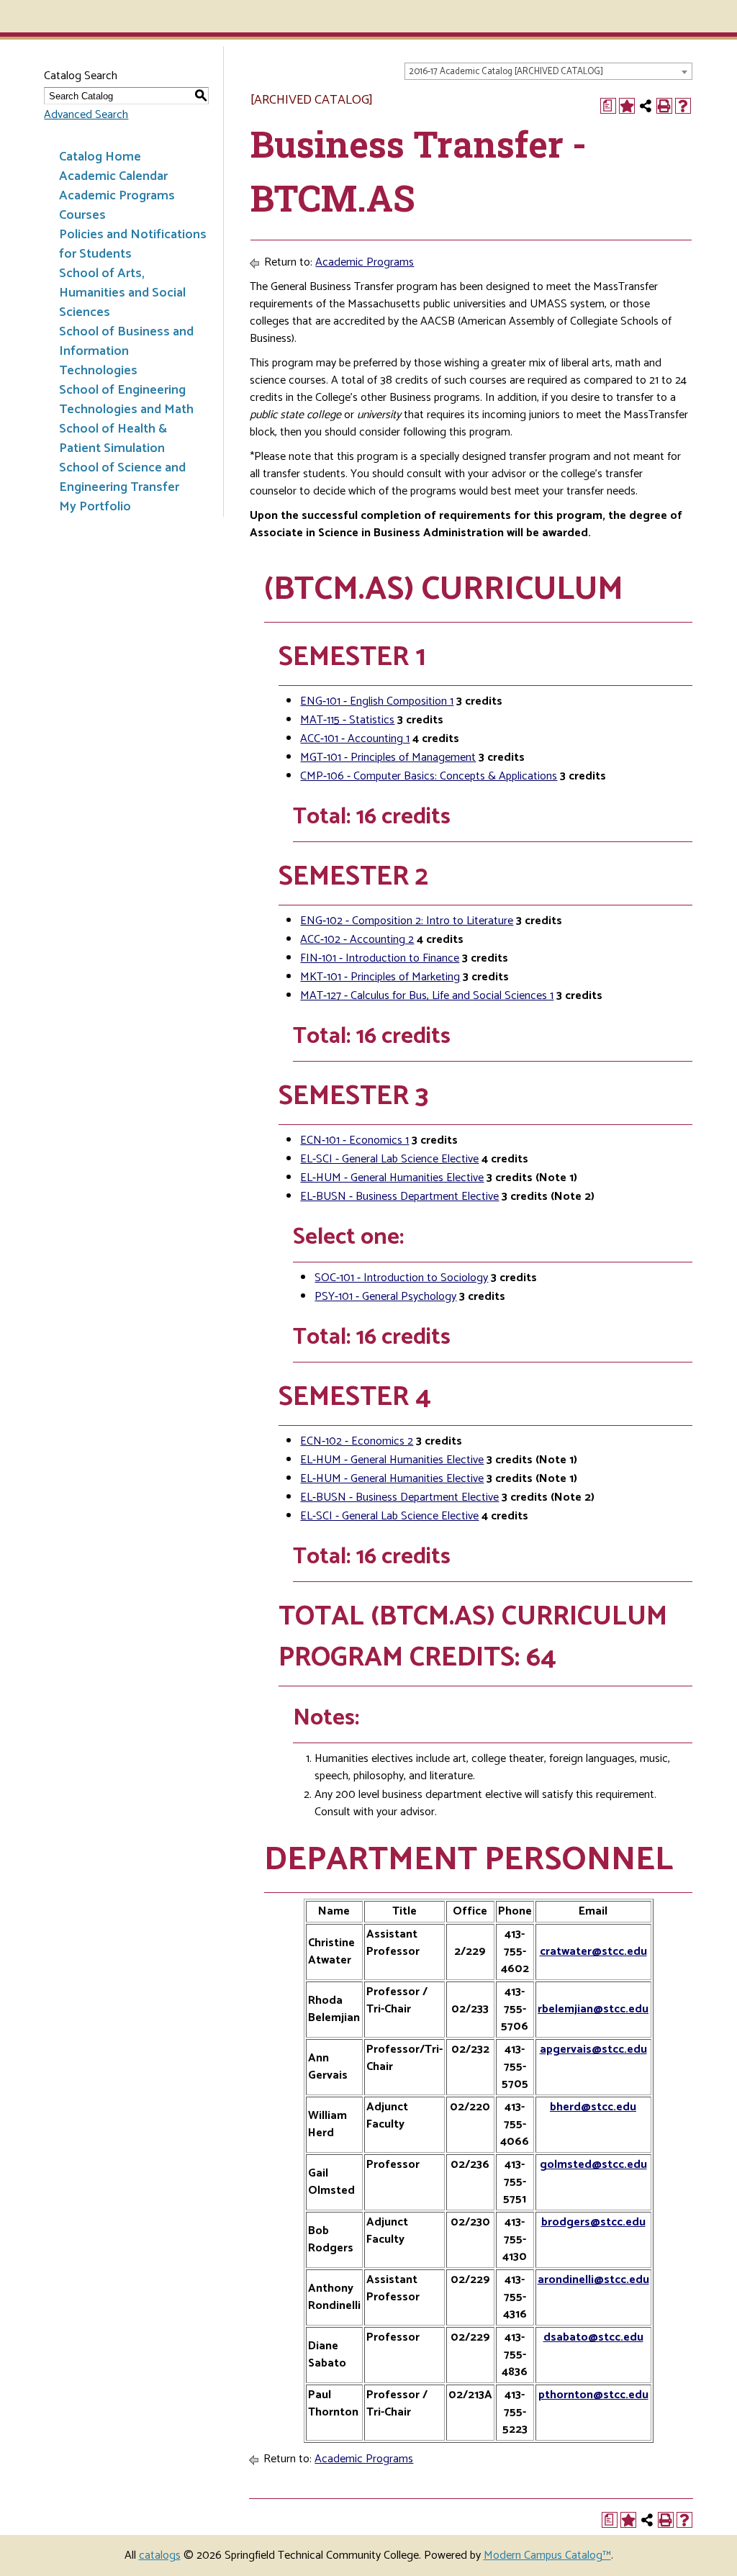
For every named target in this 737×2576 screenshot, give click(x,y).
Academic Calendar (113, 176)
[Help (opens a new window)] (683, 106)
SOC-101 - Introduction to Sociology (401, 1278)
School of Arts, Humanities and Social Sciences (122, 293)
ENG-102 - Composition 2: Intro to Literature (407, 921)
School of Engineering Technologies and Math (126, 400)
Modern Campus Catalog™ (547, 2555)
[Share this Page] (646, 106)
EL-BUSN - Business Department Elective (399, 1197)
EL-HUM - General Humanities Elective (392, 1178)
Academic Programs (117, 196)
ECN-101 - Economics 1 (354, 1140)
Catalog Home (100, 157)
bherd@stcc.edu (593, 2107)
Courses (82, 215)
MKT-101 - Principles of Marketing (380, 977)
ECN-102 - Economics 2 (357, 1441)
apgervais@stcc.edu (593, 2049)
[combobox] (548, 71)
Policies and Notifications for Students (133, 244)
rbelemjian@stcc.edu (593, 2009)
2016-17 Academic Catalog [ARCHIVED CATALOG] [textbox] (506, 72)
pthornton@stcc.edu (593, 2395)
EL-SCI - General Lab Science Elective (389, 1159)
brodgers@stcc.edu (593, 2222)
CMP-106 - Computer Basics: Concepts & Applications (429, 776)
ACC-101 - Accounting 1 (355, 739)
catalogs (160, 2555)
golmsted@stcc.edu (593, 2165)
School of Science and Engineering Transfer (122, 478)
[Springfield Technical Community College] (60, 16)
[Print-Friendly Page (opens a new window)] (664, 106)
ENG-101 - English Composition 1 (377, 701)
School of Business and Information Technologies (126, 351)
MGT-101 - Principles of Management (388, 758)
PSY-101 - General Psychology (385, 1297)
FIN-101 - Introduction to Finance (380, 958)
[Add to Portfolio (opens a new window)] (627, 106)
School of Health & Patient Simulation (113, 439)
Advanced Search (86, 115)
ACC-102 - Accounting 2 (357, 940)
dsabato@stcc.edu (593, 2337)
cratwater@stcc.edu (593, 1952)
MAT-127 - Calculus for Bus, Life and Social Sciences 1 (427, 996)
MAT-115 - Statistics (347, 720)
